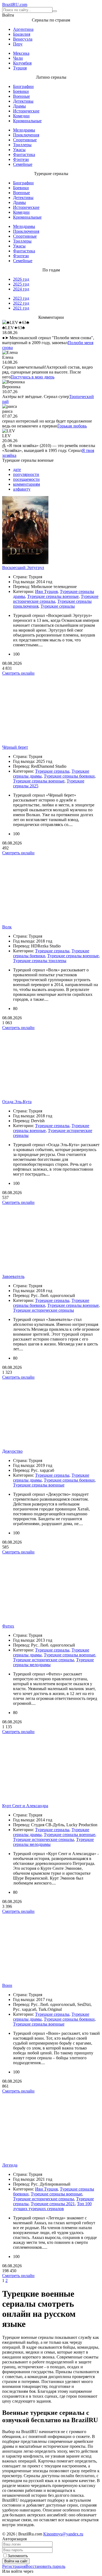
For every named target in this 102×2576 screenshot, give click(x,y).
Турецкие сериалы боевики (69, 776)
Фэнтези (21, 159)
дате (17, 469)
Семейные (23, 164)
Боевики (21, 91)
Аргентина (23, 29)
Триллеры (22, 145)
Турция (20, 68)
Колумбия (22, 63)
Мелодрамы (24, 130)
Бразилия (22, 34)
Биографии (23, 86)
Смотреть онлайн (18, 673)
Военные (21, 96)
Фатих (8, 1626)
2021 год (21, 308)
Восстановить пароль (45, 2566)
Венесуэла (23, 39)
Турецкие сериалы (58, 606)
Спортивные (25, 140)
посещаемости (26, 479)
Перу (18, 44)
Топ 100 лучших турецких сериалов (52, 2206)
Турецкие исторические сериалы (44, 1310)
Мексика (21, 53)
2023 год (21, 298)
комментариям (27, 484)
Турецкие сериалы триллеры (40, 961)
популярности (26, 474)
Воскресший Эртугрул (23, 567)
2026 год (21, 279)
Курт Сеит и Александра (25, 1806)
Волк (7, 927)
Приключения (26, 135)
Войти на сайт (16, 2561)
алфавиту (22, 489)
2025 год (21, 284)
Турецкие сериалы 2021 (53, 2204)
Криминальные (27, 121)
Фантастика (24, 155)
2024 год (21, 289)
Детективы (23, 101)
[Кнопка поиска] (55, 11)
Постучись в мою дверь (33, 377)
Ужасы (19, 150)
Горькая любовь (72, 426)
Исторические (26, 111)
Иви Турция (46, 591)
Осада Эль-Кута (17, 1102)
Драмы (19, 106)
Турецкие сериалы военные (53, 596)
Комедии (21, 116)
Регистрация (14, 2566)
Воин (7, 1985)
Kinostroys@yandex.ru (63, 2534)
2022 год (21, 303)
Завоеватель (13, 1276)
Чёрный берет (15, 747)
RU (15, 4)
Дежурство (12, 1451)
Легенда (10, 2165)
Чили (18, 58)
